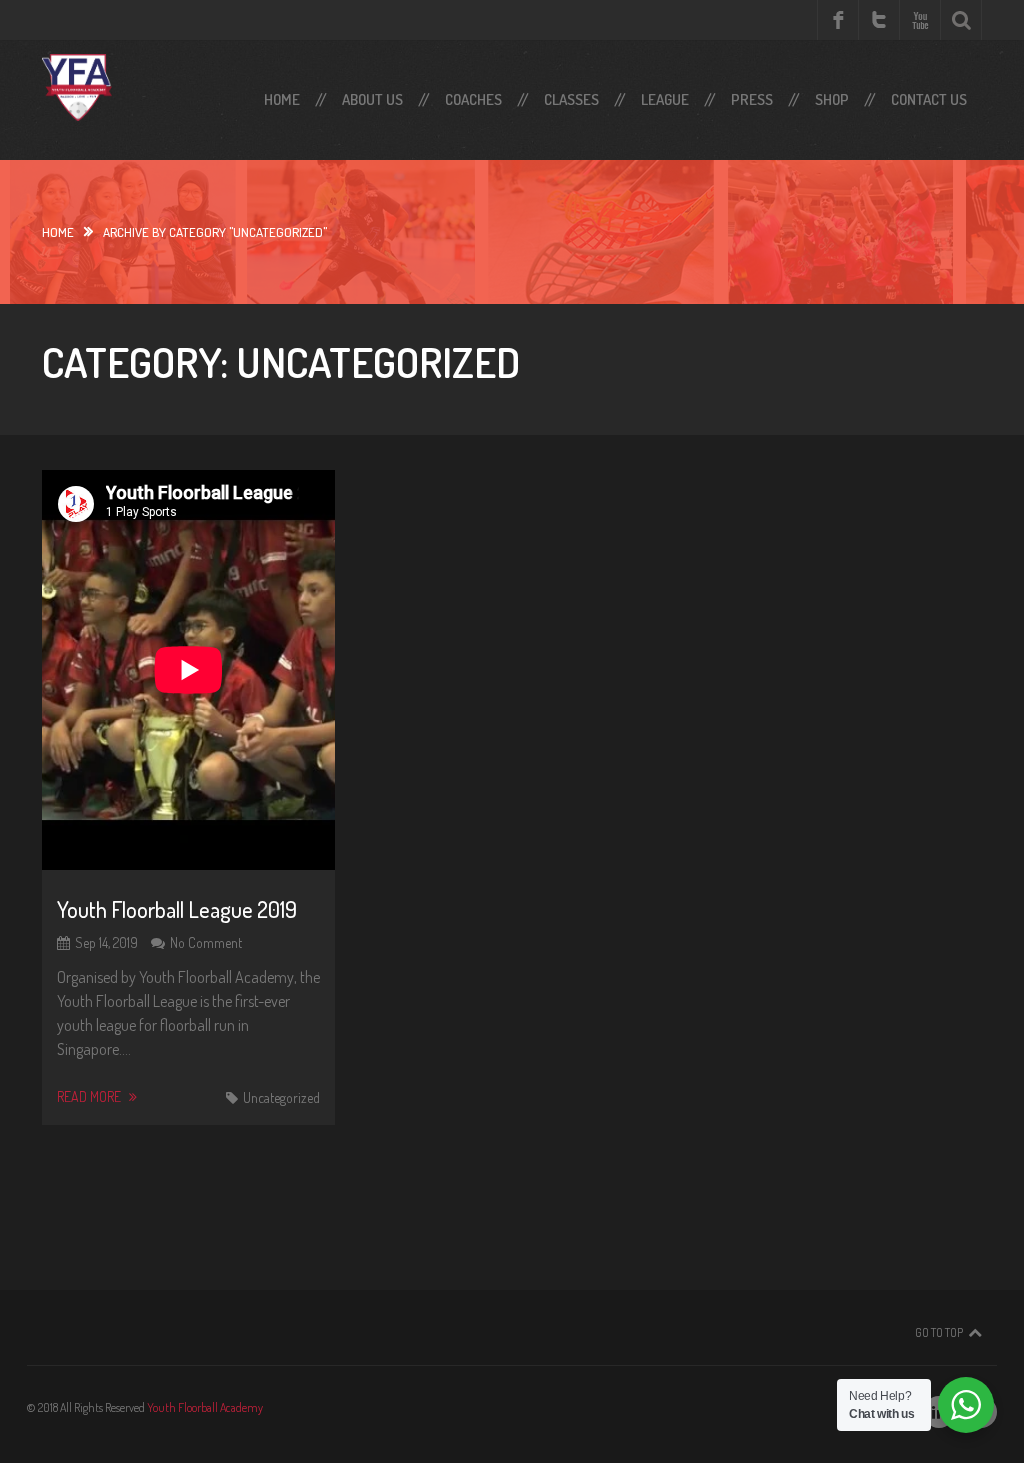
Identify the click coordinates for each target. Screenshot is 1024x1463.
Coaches (473, 99)
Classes (571, 99)
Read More (90, 1096)
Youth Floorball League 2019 (177, 909)
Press (752, 99)
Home (282, 99)
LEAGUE (665, 99)
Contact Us (929, 99)
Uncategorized (281, 1097)
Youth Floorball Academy (205, 1407)
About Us (372, 99)
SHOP (832, 99)
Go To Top (939, 1332)
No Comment (206, 942)
